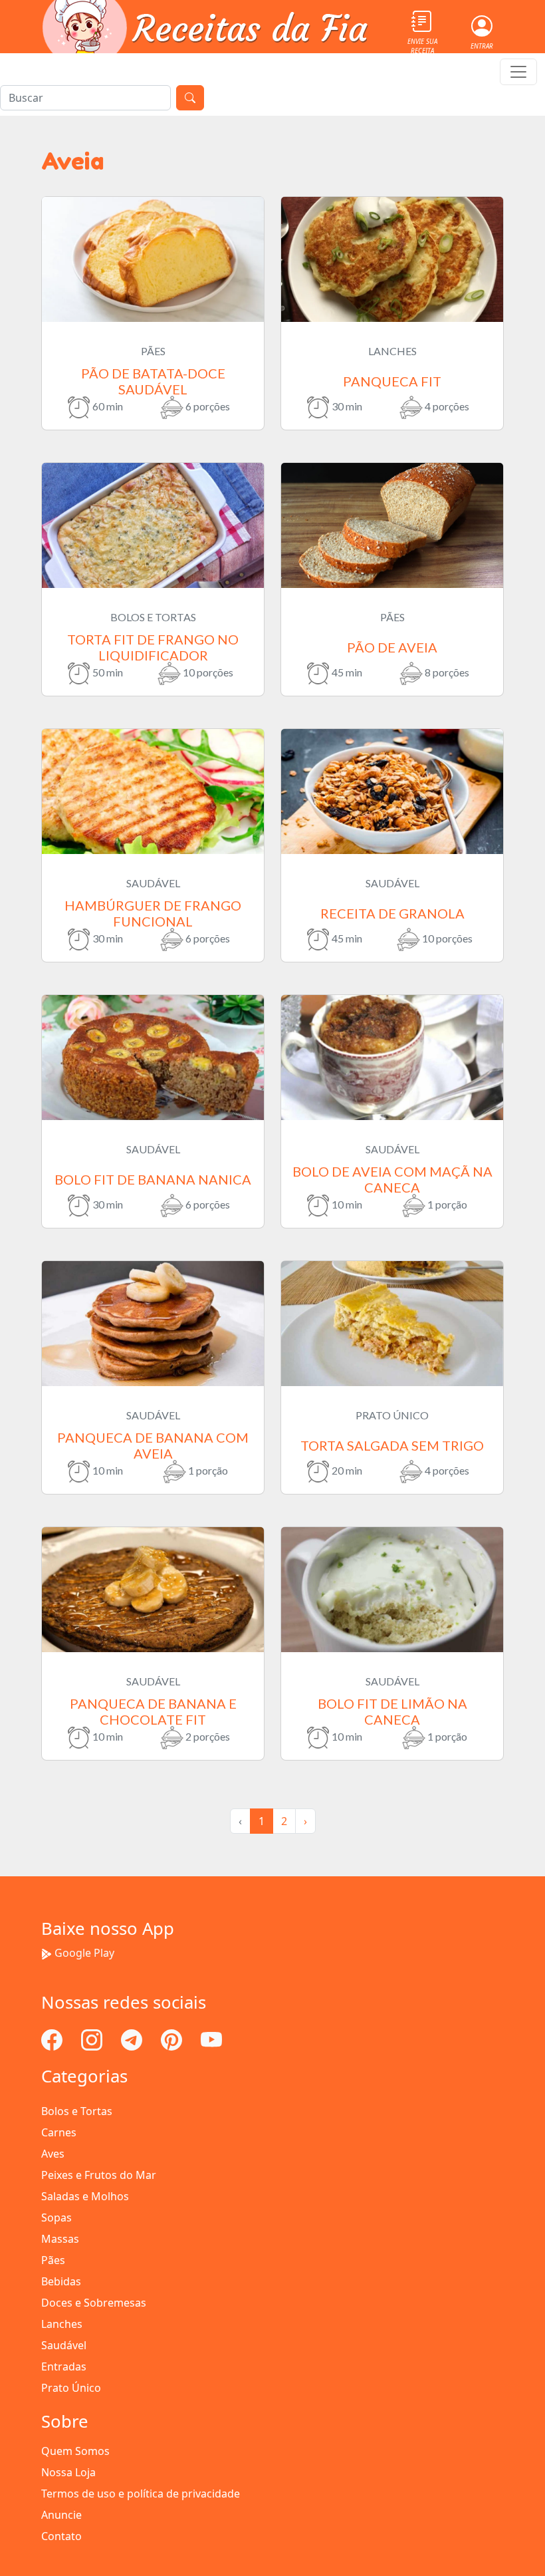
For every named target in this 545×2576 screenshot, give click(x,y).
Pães (53, 2260)
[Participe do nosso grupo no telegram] (133, 2039)
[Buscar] (190, 98)
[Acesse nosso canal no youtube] (211, 2039)
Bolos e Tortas (77, 2111)
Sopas (56, 2218)
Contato (61, 2536)
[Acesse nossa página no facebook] (53, 2039)
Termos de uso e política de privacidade (141, 2494)
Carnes (59, 2132)
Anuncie (61, 2515)
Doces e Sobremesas (94, 2303)
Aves (53, 2154)
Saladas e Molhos (85, 2196)
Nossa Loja (68, 2472)
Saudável (64, 2345)
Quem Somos (75, 2451)
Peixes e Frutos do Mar (99, 2175)
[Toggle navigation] (518, 72)
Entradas (64, 2366)
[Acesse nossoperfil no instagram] (93, 2039)
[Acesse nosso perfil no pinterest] (173, 2039)
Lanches (62, 2324)
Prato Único (71, 2388)
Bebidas (61, 2281)
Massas (60, 2239)
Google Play (84, 1953)
